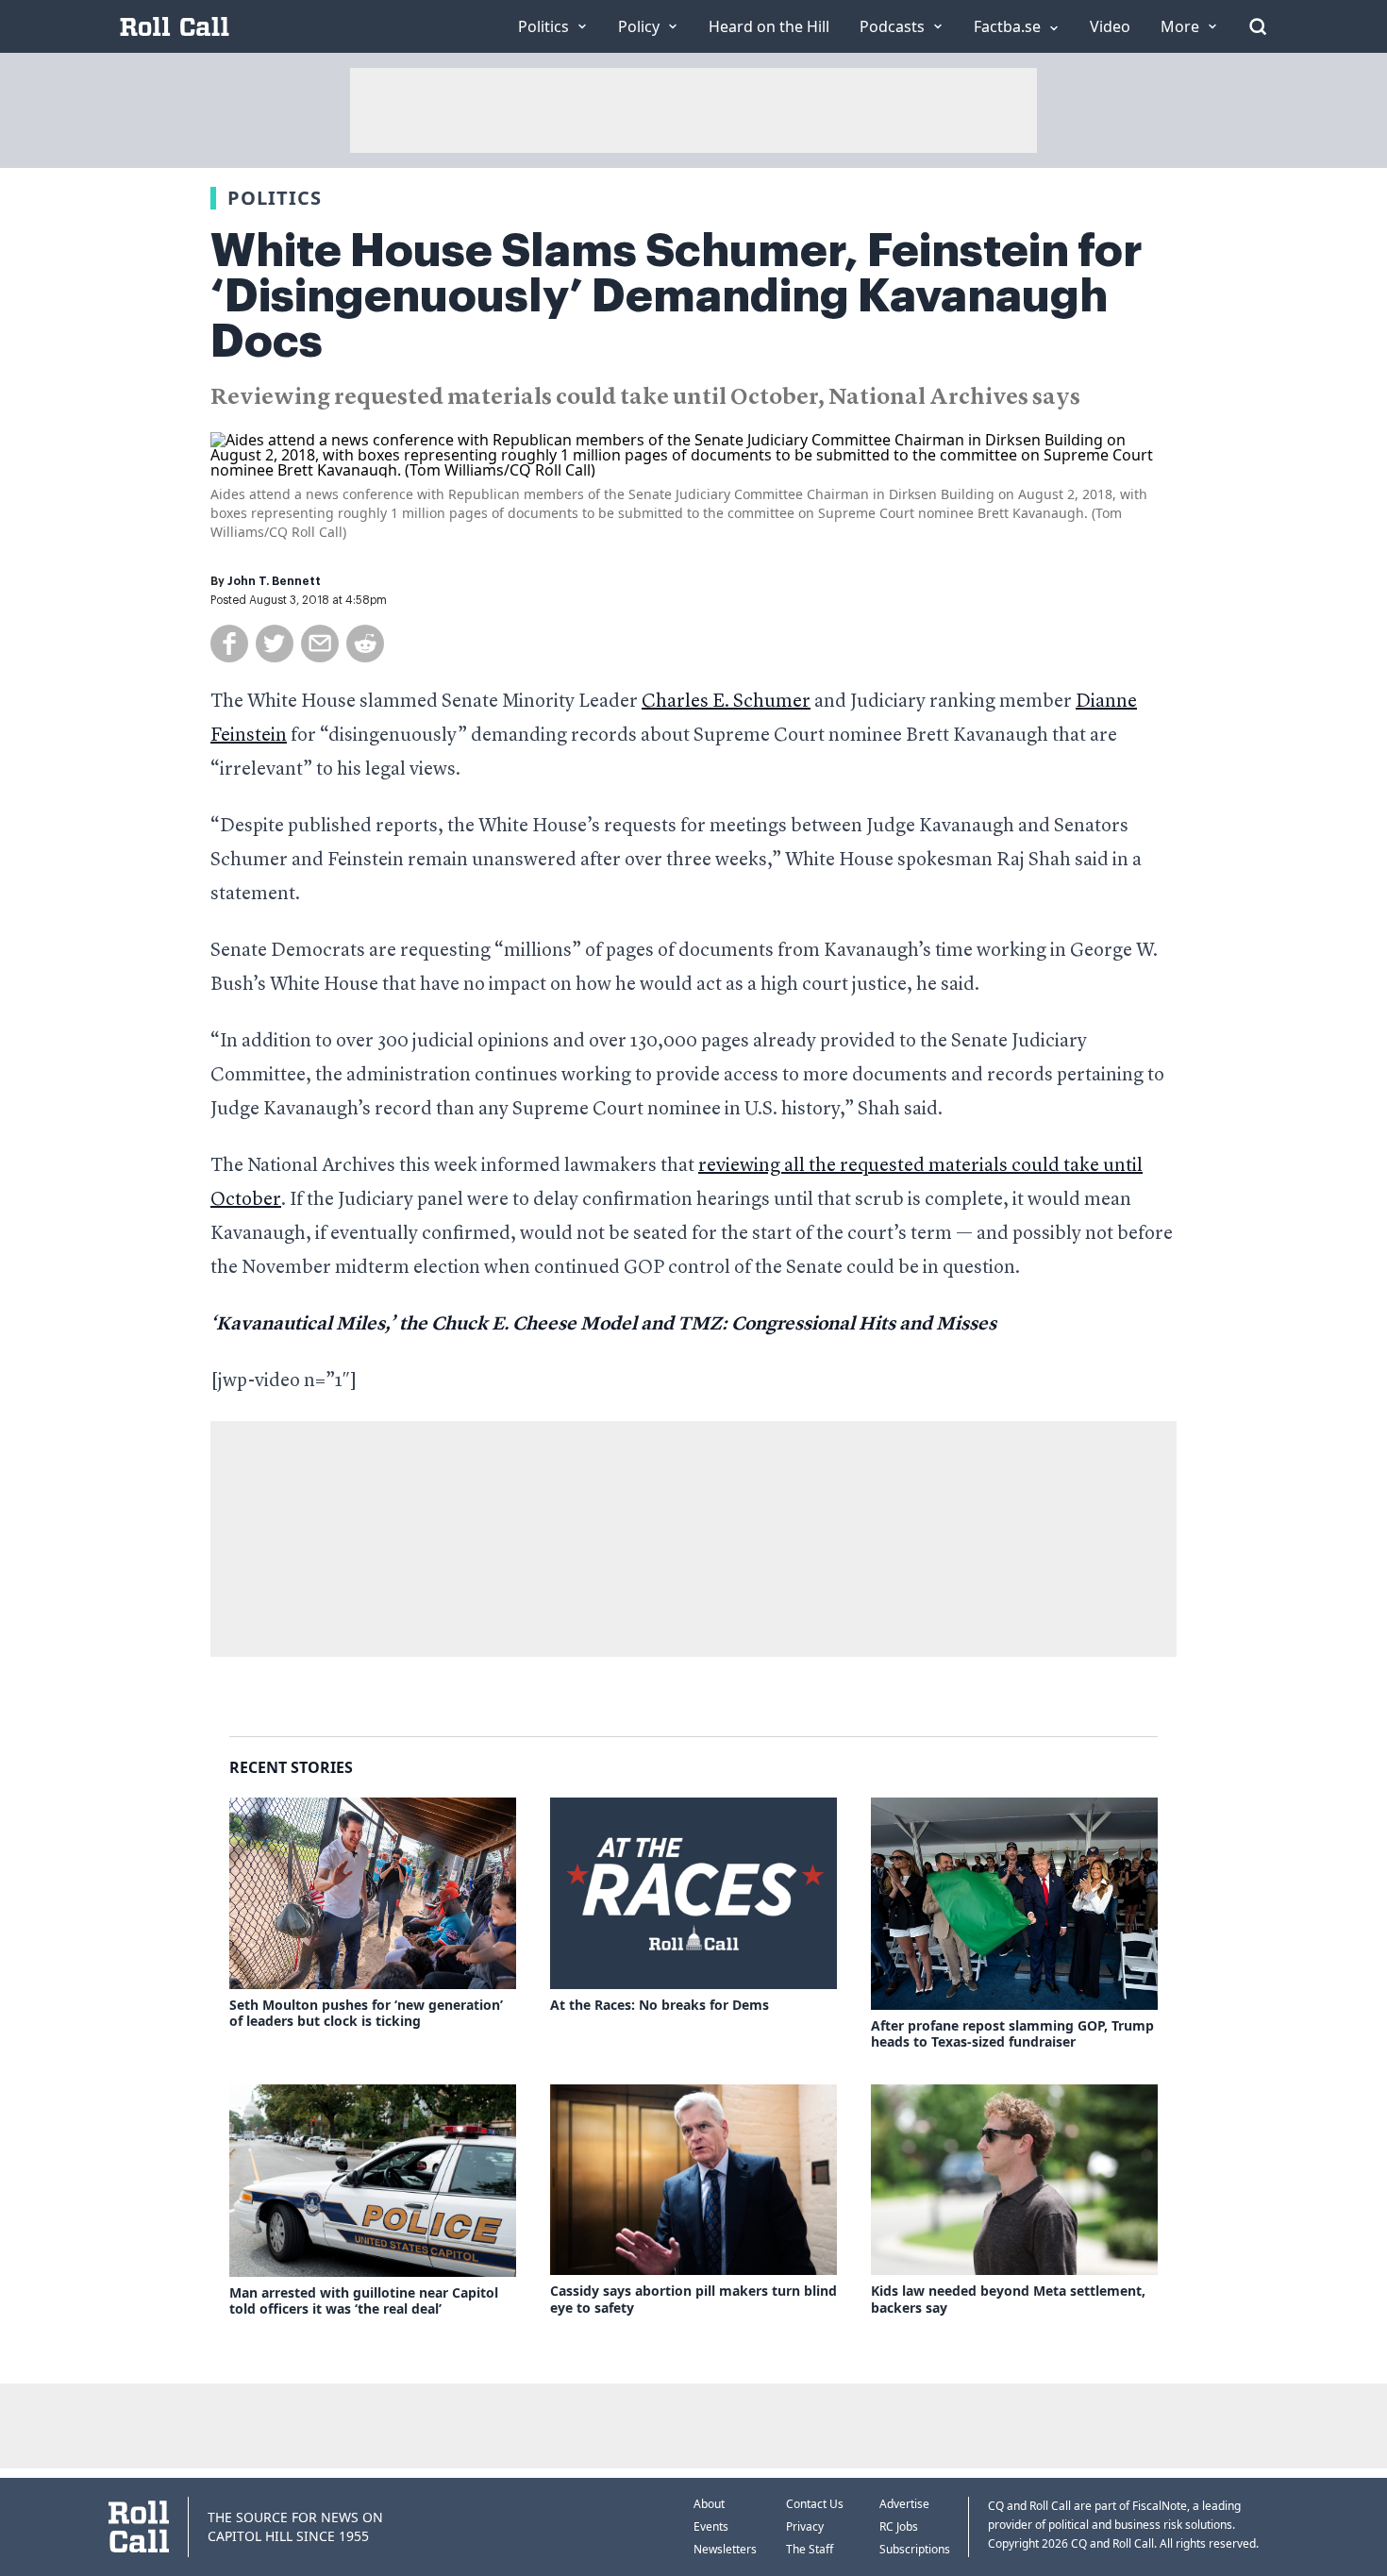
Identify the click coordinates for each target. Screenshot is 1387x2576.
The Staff (810, 2549)
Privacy (805, 2526)
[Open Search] (1258, 26)
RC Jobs (899, 2526)
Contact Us (815, 2504)
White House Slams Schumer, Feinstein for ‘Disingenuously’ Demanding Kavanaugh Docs (677, 296)
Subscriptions (915, 2549)
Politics (275, 198)
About (709, 2504)
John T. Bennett (274, 581)
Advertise (904, 2504)
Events (711, 2526)
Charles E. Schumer (726, 702)
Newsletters (725, 2549)
